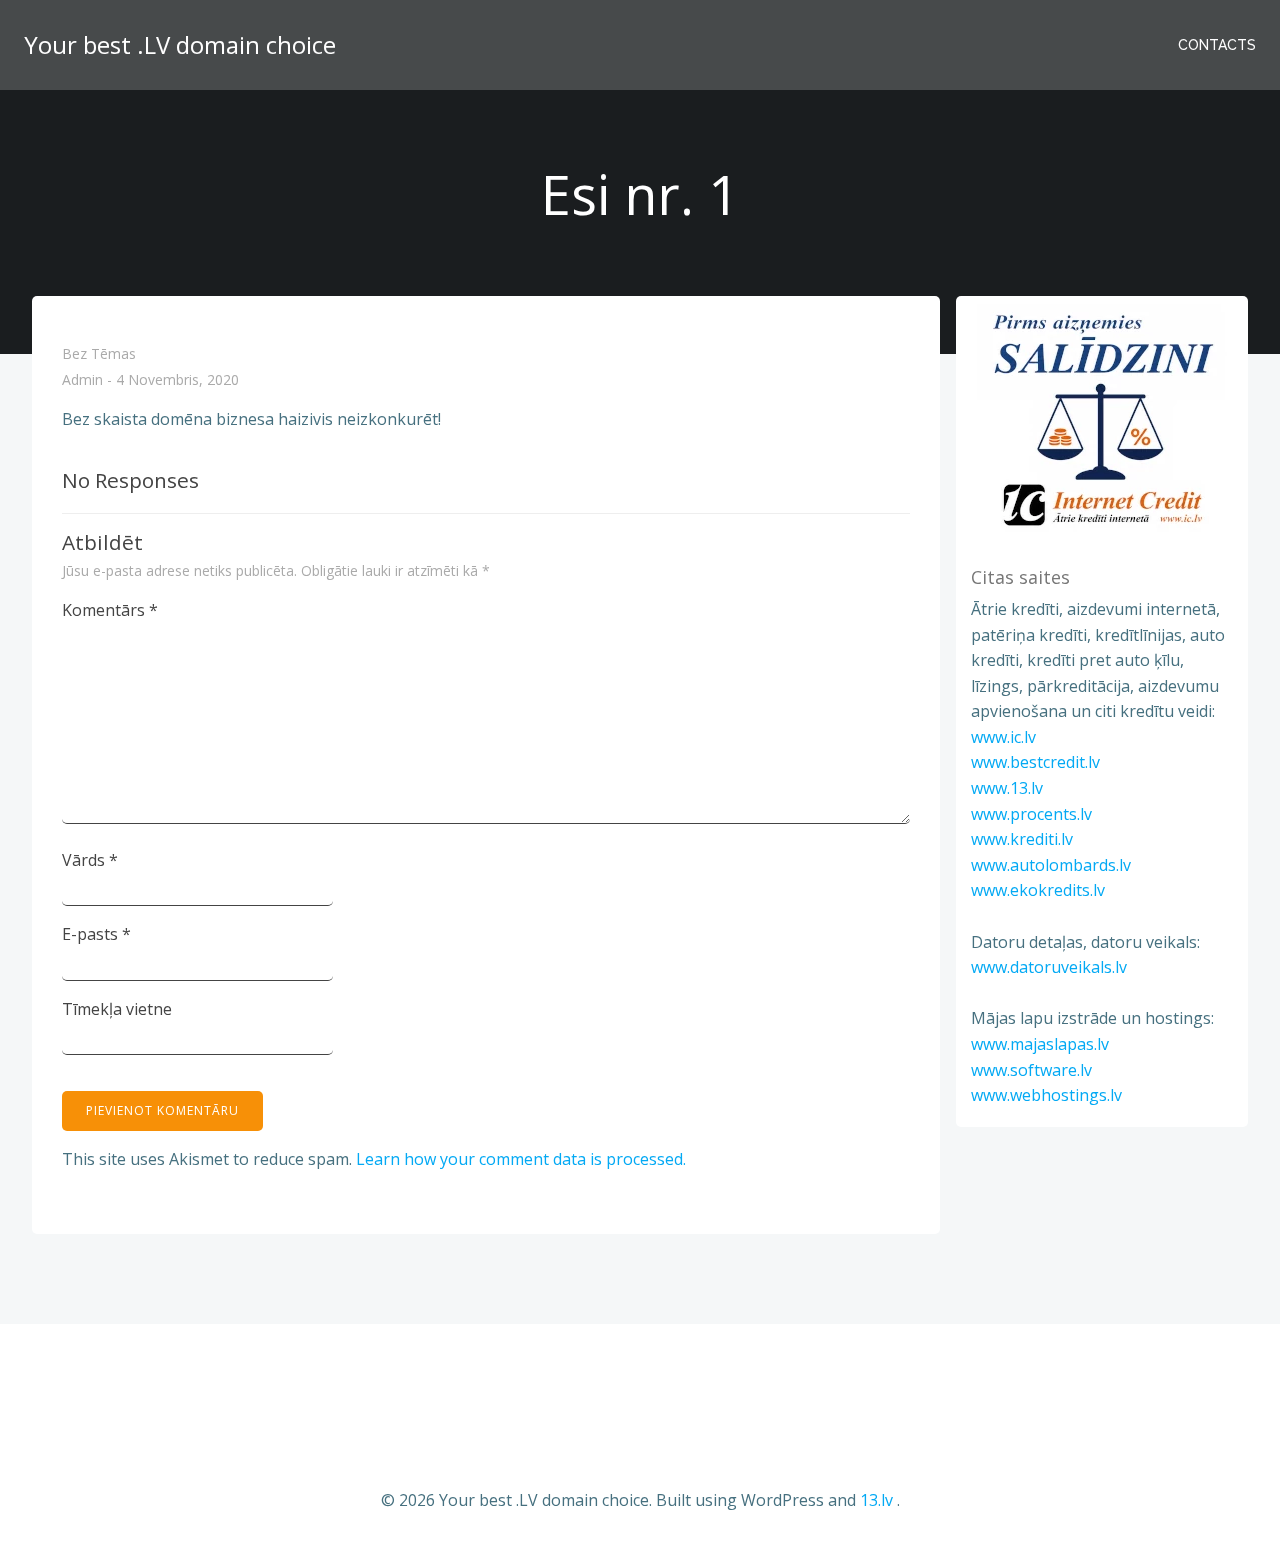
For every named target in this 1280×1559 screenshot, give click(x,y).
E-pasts (96, 934)
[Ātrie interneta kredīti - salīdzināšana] (1102, 419)
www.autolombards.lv (1051, 865)
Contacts (1217, 45)
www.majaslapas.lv (1040, 1044)
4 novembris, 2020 (177, 380)
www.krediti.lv (1022, 839)
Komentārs (110, 610)
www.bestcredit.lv (1035, 762)
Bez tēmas (99, 353)
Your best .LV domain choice (180, 44)
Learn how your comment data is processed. (521, 1159)
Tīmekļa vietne (117, 1009)
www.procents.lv (1031, 814)
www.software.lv (1031, 1070)
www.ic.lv (1003, 737)
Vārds (90, 860)
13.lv (876, 1500)
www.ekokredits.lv (1038, 890)
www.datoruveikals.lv (1049, 967)
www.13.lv (1007, 788)
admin (82, 380)
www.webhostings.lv (1046, 1095)
